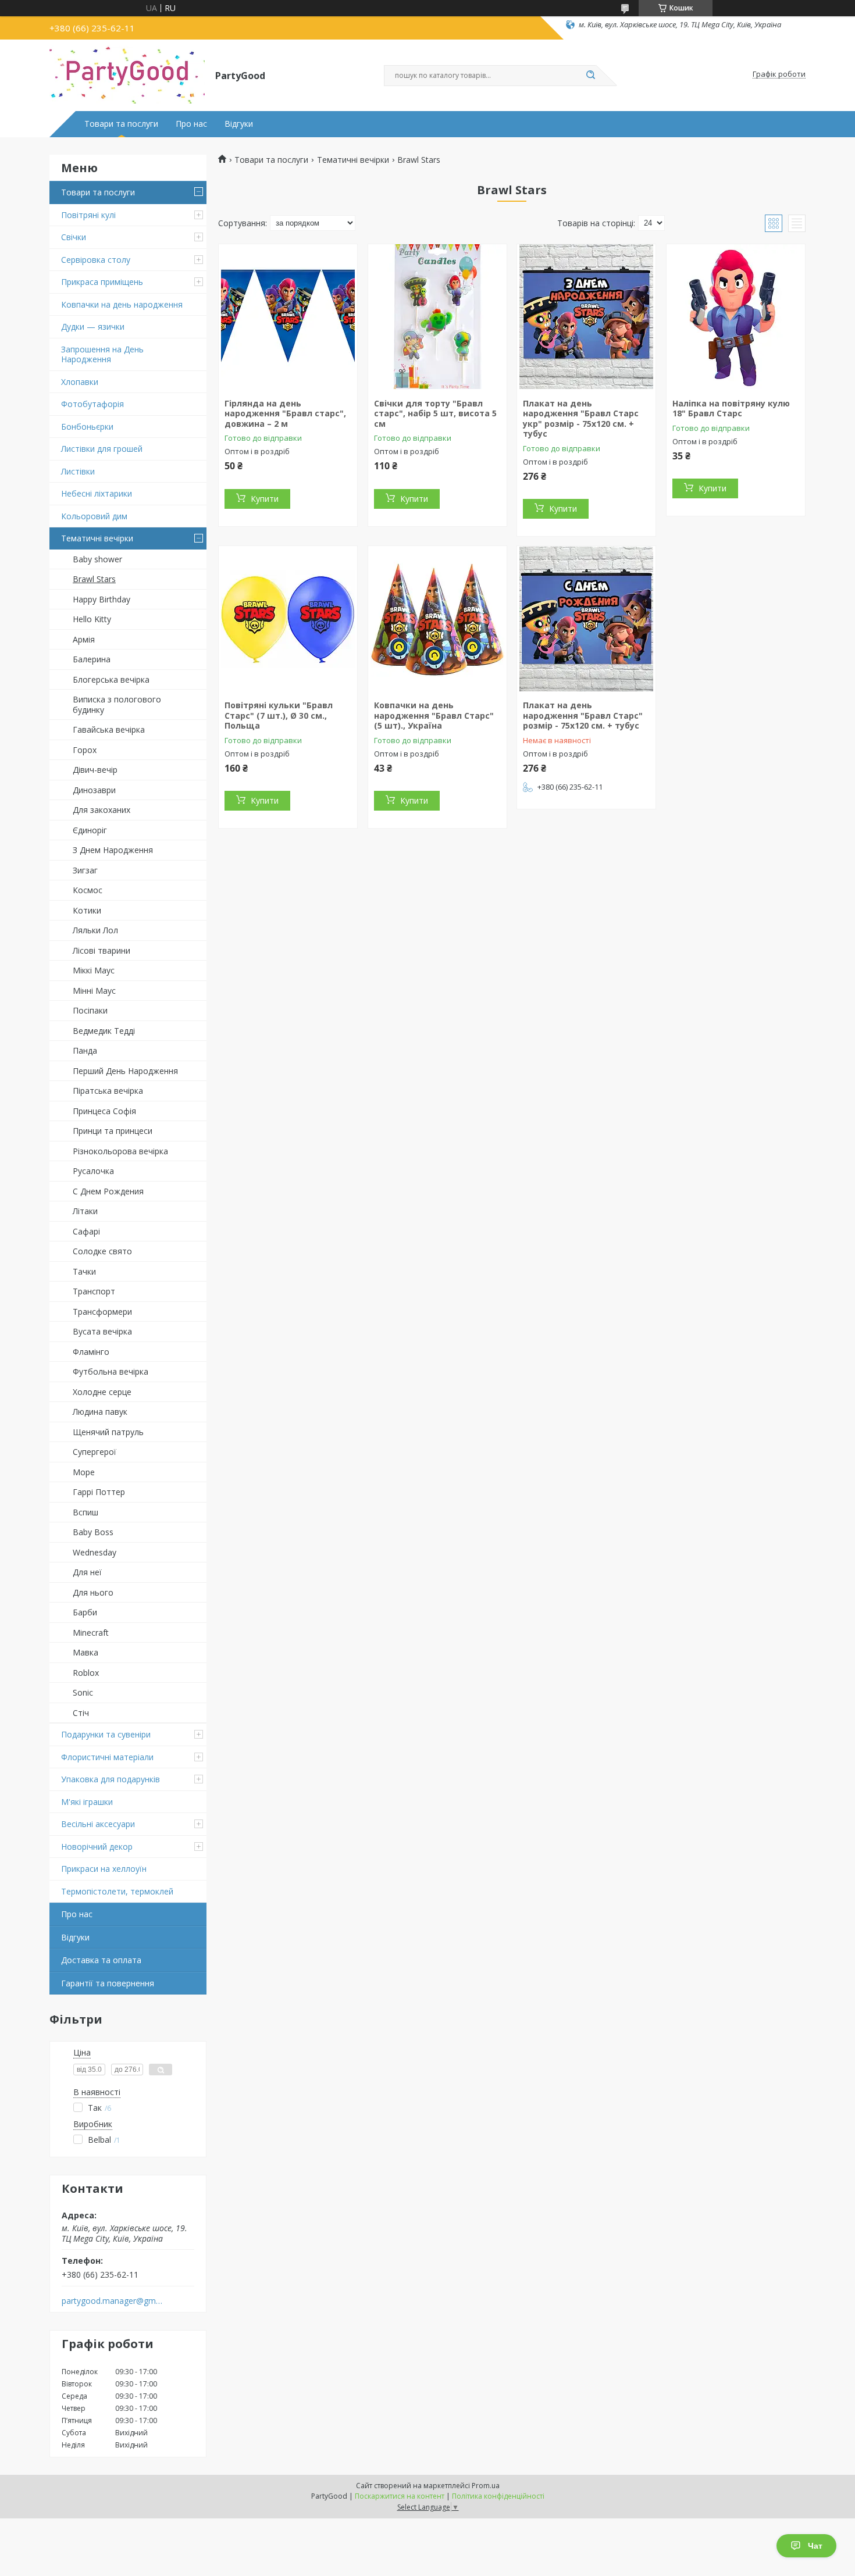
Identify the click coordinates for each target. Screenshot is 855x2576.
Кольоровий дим (94, 516)
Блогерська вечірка (111, 679)
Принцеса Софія (104, 1111)
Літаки (85, 1211)
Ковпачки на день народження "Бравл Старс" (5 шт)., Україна (434, 715)
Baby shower (97, 559)
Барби (85, 1612)
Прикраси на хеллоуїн (104, 1869)
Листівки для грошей (102, 449)
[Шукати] (590, 76)
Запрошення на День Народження (102, 354)
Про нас (191, 124)
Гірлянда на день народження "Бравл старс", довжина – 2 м (285, 413)
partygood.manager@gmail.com (113, 2301)
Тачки (84, 1271)
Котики (87, 910)
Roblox (86, 1673)
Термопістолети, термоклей (117, 1891)
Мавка (85, 1652)
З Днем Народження (113, 850)
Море (84, 1472)
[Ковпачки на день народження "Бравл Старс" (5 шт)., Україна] (437, 619)
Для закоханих (101, 810)
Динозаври (94, 790)
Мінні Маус (94, 991)
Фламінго (91, 1352)
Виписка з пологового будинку (117, 704)
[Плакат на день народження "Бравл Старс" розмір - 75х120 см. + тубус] (586, 619)
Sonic (83, 1692)
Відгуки (239, 124)
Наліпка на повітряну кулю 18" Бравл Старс (731, 408)
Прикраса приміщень (102, 282)
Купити (265, 499)
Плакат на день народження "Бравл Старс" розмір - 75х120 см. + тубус (583, 715)
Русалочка (93, 1171)
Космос (88, 890)
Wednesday (95, 1552)
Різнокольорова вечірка (120, 1151)
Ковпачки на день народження (122, 304)
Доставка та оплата (101, 1960)
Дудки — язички (93, 327)
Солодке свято (102, 1251)
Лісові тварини (101, 950)
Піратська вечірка (108, 1091)
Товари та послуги (121, 124)
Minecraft (91, 1633)
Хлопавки (80, 382)
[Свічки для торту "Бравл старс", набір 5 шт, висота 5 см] (437, 317)
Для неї (87, 1572)
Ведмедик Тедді (104, 1031)
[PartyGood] (127, 74)
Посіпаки (90, 1010)
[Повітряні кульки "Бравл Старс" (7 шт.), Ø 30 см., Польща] (288, 619)
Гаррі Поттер (99, 1492)
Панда (85, 1050)
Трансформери (102, 1312)
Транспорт (94, 1291)
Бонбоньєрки (87, 427)
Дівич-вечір (95, 770)
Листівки (78, 471)
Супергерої (95, 1452)
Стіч (81, 1713)
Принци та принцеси (113, 1131)
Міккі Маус (94, 970)
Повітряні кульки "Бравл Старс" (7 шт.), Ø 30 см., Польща (279, 715)
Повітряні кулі (88, 215)
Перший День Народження (125, 1071)
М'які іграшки (87, 1802)
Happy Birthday (101, 599)
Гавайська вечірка (109, 729)
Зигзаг (85, 870)
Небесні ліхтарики (97, 493)
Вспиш (85, 1512)
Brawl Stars (94, 579)
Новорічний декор (97, 1847)
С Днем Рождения (108, 1191)
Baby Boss (93, 1532)
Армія (84, 639)
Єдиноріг (90, 830)
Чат (815, 2546)
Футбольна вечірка (111, 1371)
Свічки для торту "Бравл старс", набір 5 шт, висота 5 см (435, 413)
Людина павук (100, 1412)
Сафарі (86, 1231)
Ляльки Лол (95, 930)
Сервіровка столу (96, 260)
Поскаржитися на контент (400, 2496)
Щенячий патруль (108, 1432)
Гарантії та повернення (108, 1983)
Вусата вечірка (102, 1331)
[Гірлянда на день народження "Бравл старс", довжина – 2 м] (288, 317)
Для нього (93, 1592)
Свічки (74, 237)
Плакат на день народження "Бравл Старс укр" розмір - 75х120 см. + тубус (581, 419)
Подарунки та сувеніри (106, 1734)
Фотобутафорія (92, 404)
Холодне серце (102, 1392)
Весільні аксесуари (98, 1824)
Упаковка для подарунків (111, 1779)
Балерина (92, 659)
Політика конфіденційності (498, 2496)
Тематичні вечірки (97, 538)
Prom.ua (486, 2486)
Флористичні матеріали (107, 1757)
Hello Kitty (92, 619)
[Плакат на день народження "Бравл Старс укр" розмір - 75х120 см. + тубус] (586, 317)
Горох (85, 750)
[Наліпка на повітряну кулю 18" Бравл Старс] (736, 317)
